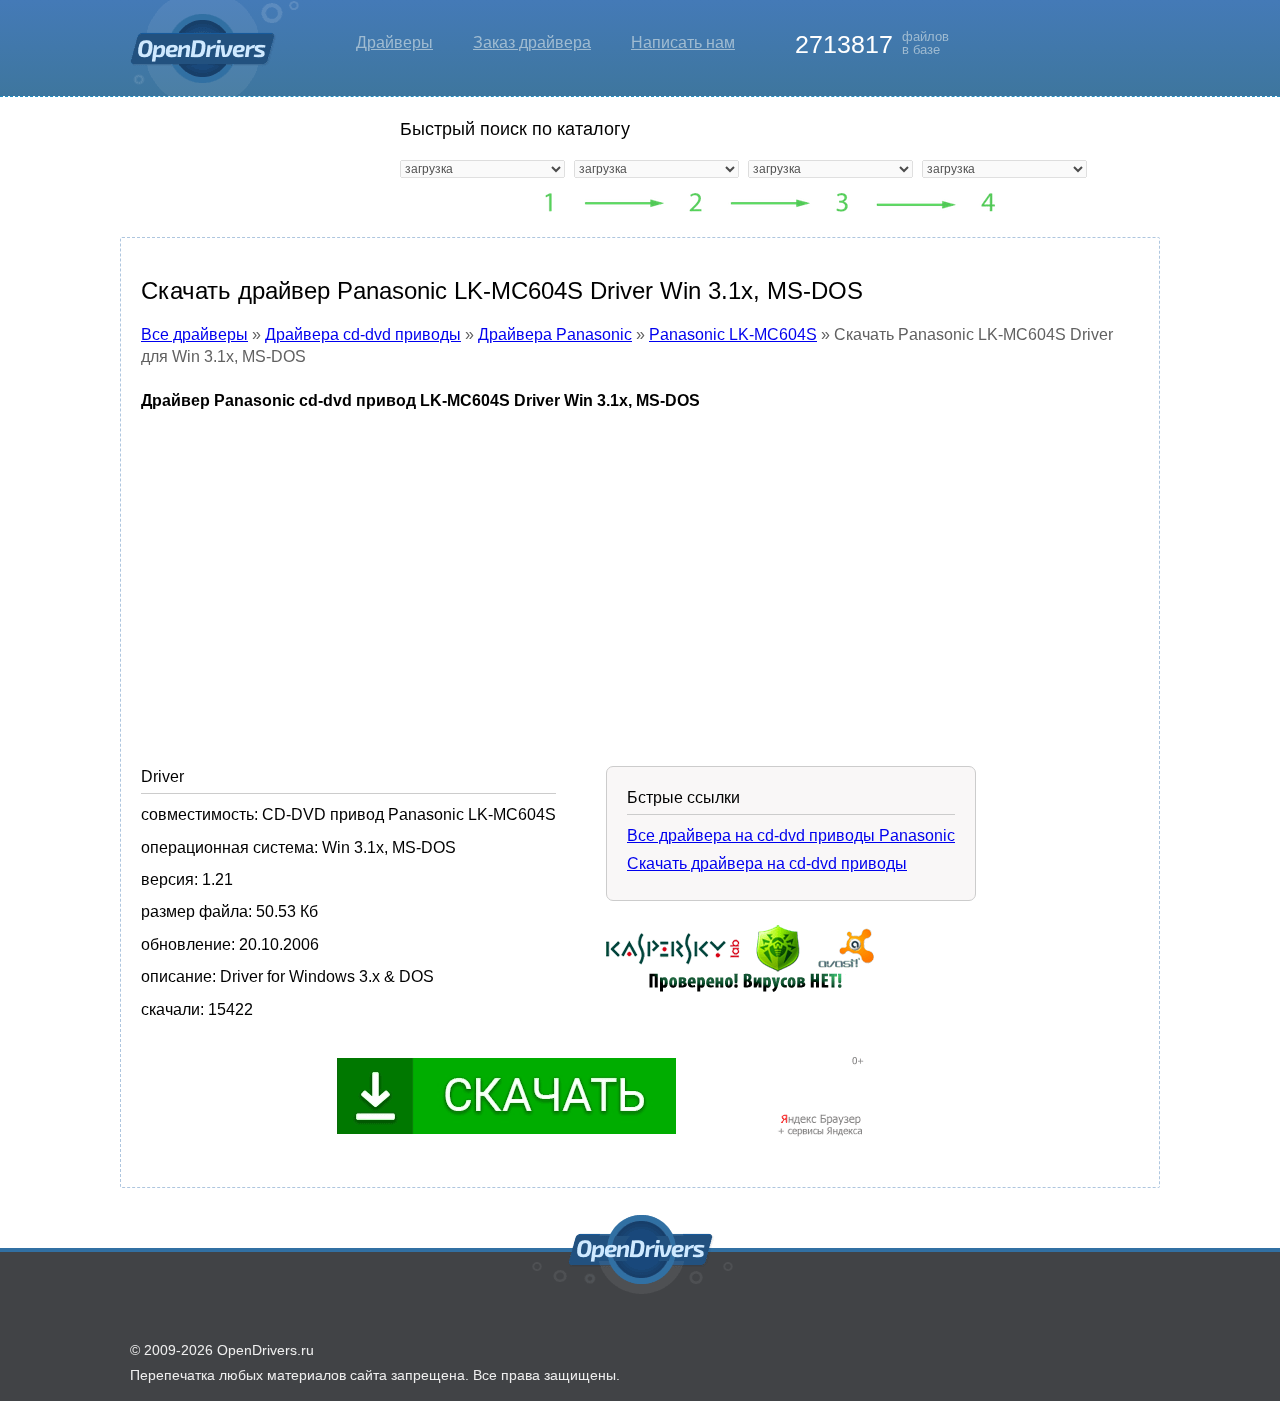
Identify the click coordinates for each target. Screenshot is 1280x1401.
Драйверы (394, 42)
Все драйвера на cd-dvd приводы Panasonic (791, 835)
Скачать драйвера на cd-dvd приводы (767, 863)
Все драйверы (194, 334)
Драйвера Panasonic (555, 334)
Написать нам (683, 42)
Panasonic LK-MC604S (733, 334)
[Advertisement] (640, 573)
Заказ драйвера (532, 42)
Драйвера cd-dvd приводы (363, 334)
